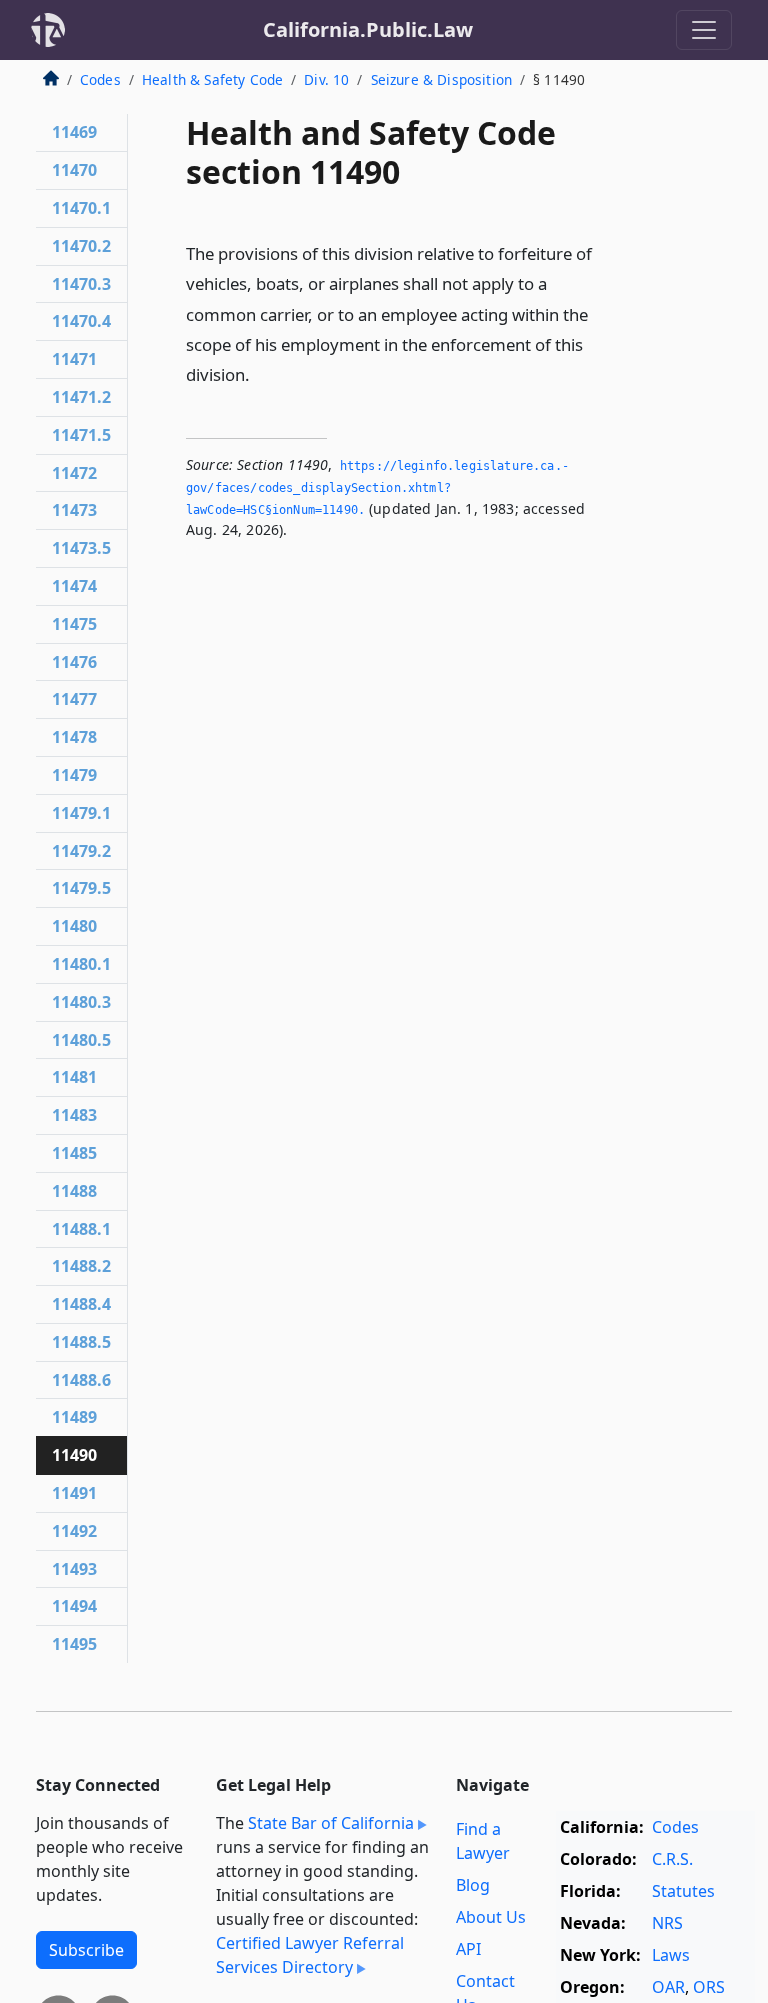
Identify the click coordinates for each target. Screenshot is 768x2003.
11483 (74, 1115)
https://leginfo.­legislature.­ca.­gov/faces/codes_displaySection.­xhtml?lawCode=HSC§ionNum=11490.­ (377, 487)
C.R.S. (672, 1859)
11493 (74, 1569)
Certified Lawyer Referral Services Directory (310, 1955)
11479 (74, 775)
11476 (74, 662)
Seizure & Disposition (441, 79)
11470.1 (81, 208)
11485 (74, 1153)
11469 (74, 132)
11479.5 (81, 888)
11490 (74, 1455)
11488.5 (81, 1342)
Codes (100, 79)
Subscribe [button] (86, 1950)
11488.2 (81, 1266)
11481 (74, 1077)
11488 (74, 1191)
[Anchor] (261, 373)
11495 (74, 1644)
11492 (74, 1531)
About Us (491, 1917)
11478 (74, 737)
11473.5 (81, 548)
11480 (74, 926)
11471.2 (81, 397)
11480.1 (81, 964)
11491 (74, 1493)
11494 (74, 1606)
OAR (668, 1987)
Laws (671, 1955)
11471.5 (81, 435)
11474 (74, 586)
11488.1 (81, 1229)
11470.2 (81, 246)
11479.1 (81, 813)
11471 (74, 359)
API (468, 1949)
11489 (74, 1417)
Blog (473, 1885)
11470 (74, 170)
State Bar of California (331, 1823)
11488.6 (81, 1380)
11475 (74, 624)
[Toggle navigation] (704, 30)
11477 (74, 699)
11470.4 (81, 321)
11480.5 (81, 1040)
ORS (709, 1987)
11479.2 (81, 851)
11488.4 (81, 1304)
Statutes (683, 1891)
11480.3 (81, 1002)
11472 (74, 473)
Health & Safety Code (212, 79)
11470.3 (81, 284)
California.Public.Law (368, 29)
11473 (74, 510)
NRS (667, 1923)
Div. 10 (326, 79)
